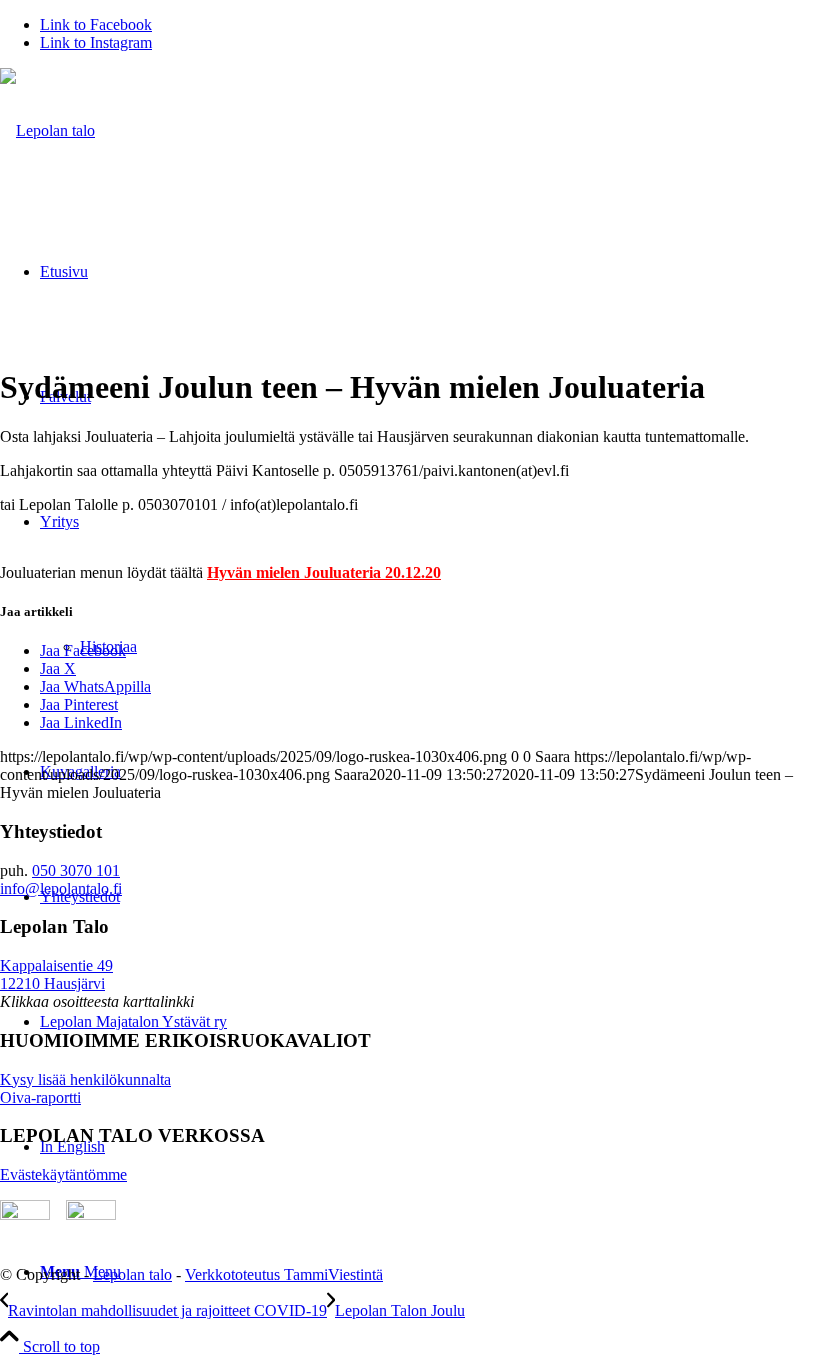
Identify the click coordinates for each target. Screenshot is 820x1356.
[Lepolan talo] (47, 130)
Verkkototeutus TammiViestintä (284, 1274)
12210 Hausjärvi (52, 983)
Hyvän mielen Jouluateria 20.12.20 (324, 572)
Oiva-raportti (40, 1097)
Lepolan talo (132, 1274)
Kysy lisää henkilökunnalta (85, 1079)
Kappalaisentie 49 (56, 965)
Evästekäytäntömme (63, 1174)
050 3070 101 (76, 870)
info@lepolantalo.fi (61, 888)
